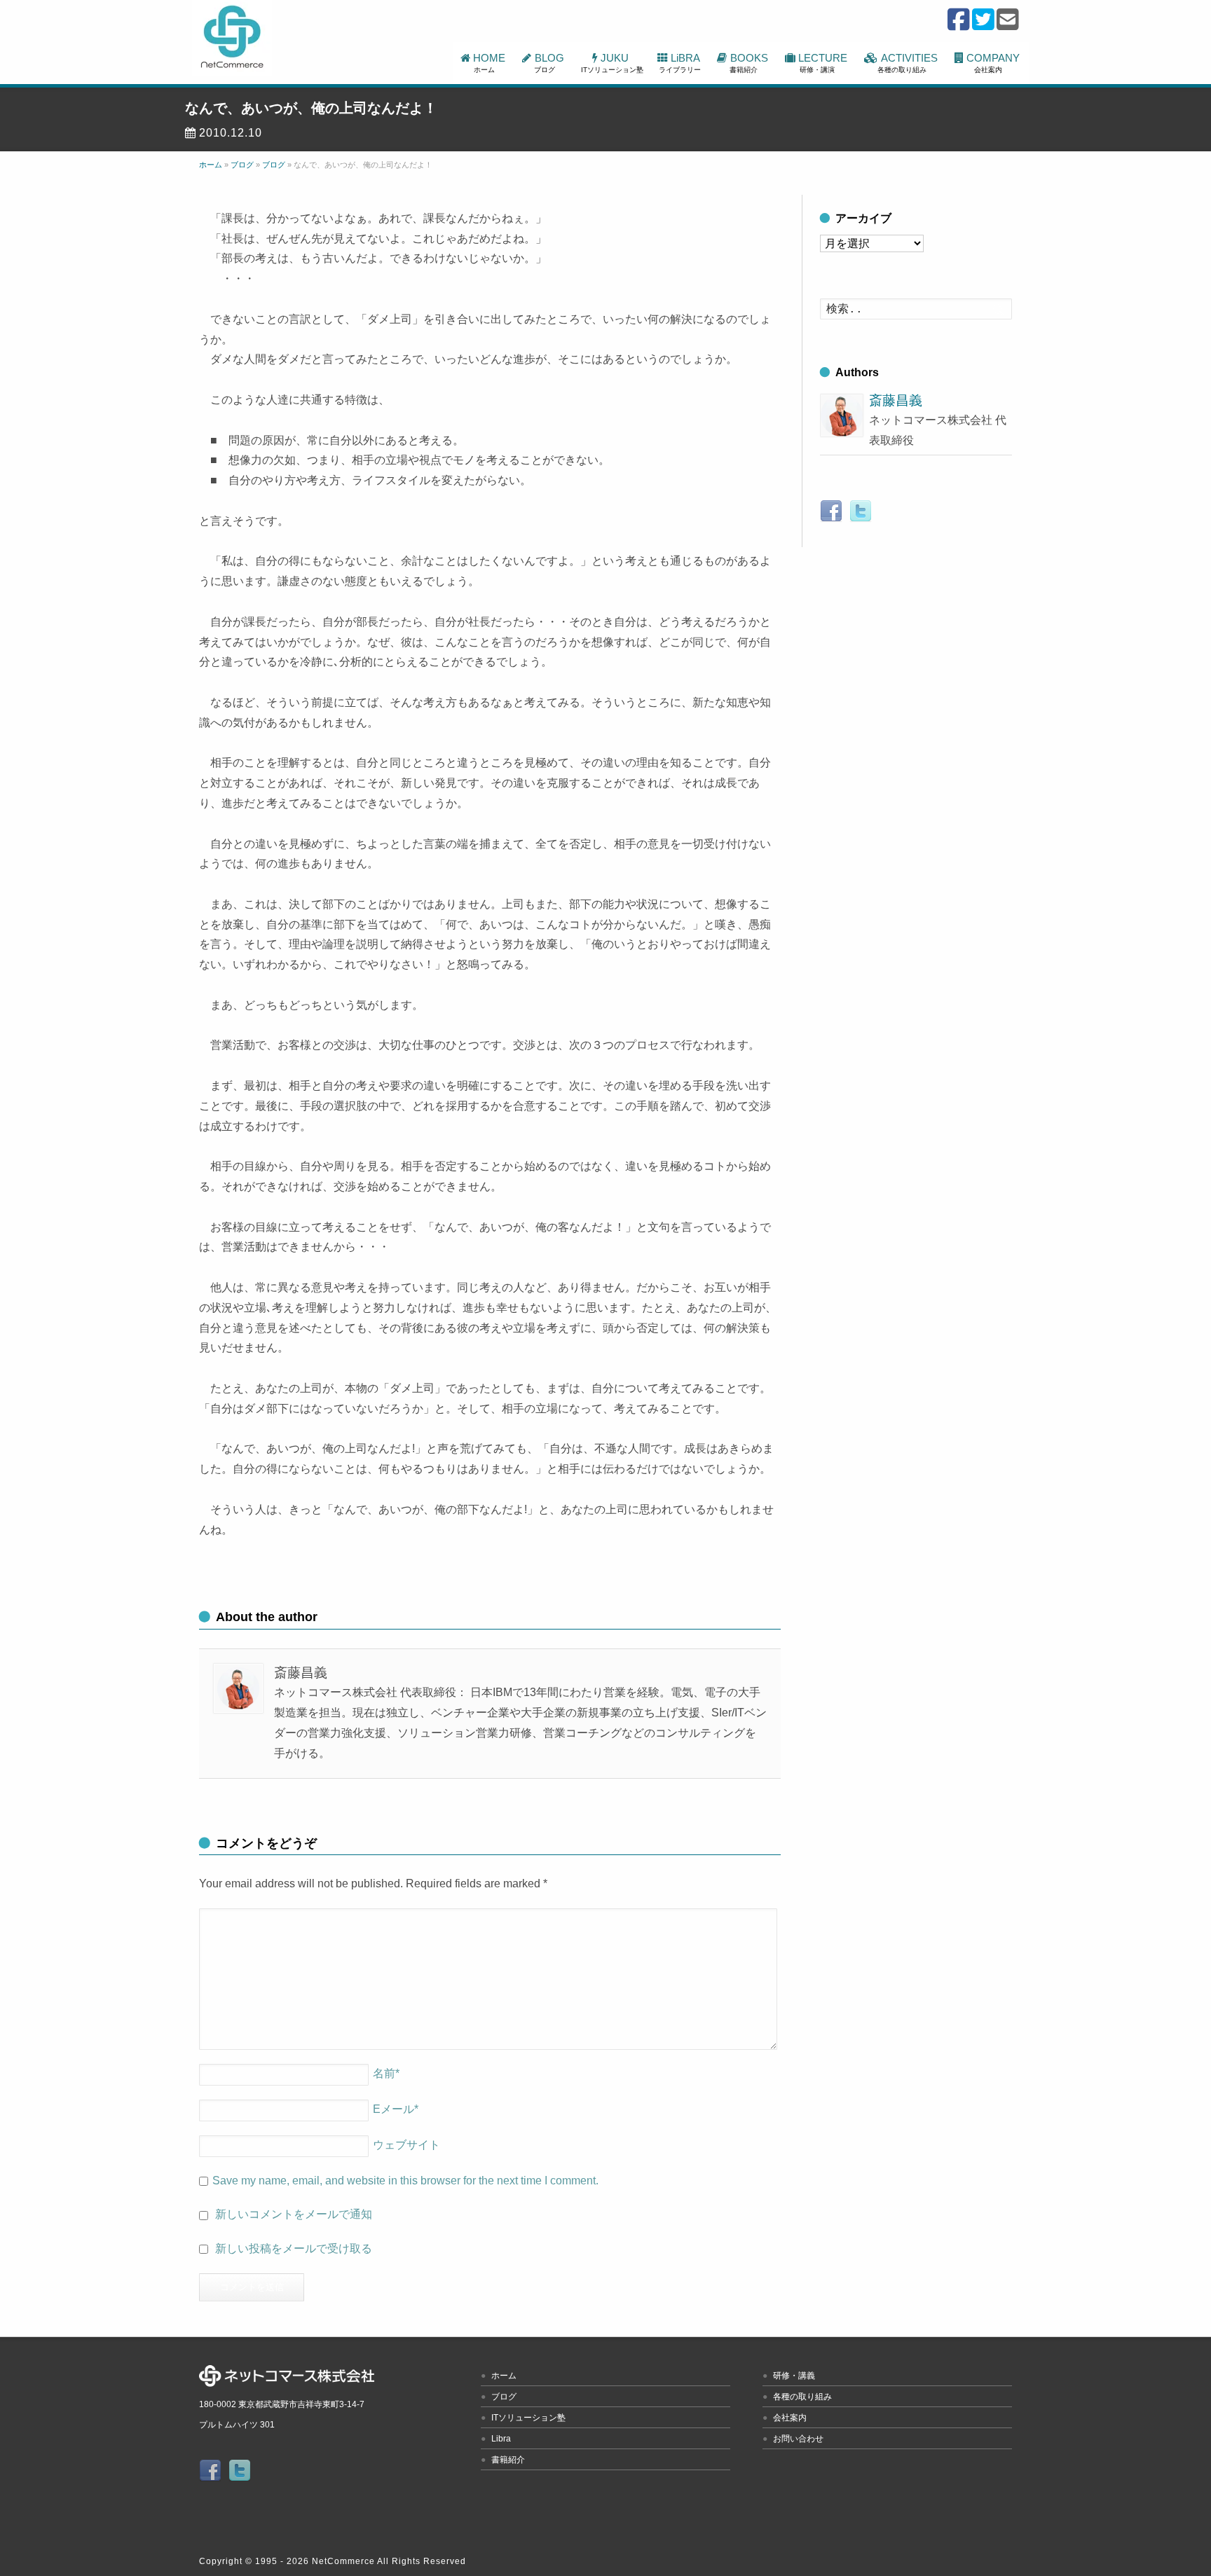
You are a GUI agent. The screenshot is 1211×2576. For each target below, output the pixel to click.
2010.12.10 (231, 133)
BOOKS (750, 63)
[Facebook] (959, 26)
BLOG (550, 63)
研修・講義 (794, 2376)
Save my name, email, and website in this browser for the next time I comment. (405, 2181)
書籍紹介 (508, 2460)
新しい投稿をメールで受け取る (294, 2248)
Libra (501, 2439)
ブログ (504, 2397)
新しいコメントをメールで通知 (294, 2214)
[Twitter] (983, 26)
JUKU (612, 63)
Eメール (396, 2109)
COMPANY (994, 63)
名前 (386, 2073)
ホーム (504, 2376)
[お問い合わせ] (1008, 26)
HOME (491, 63)
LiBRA (681, 63)
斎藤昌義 (896, 400)
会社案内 (790, 2418)
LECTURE (824, 63)
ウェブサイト (406, 2145)
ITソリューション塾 (528, 2418)
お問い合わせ (798, 2439)
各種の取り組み (802, 2397)
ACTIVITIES (909, 63)
